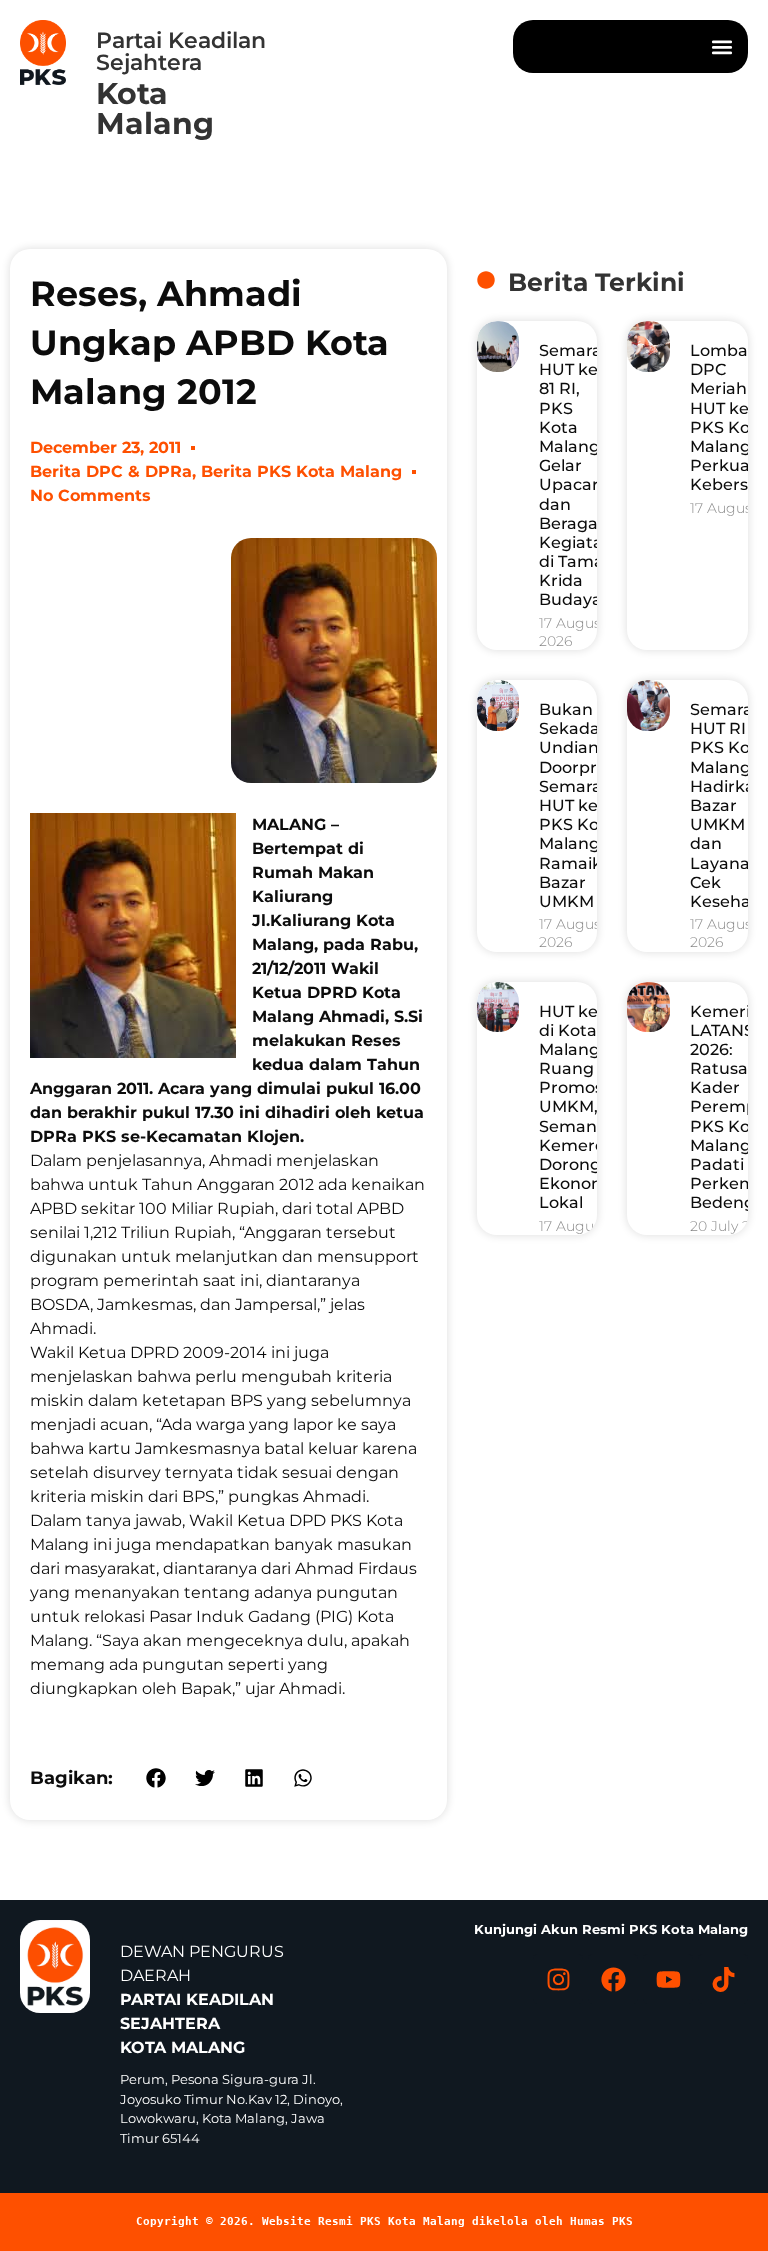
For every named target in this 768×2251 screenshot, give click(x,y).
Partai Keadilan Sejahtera (181, 51)
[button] (721, 46)
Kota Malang (155, 108)
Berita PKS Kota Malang (301, 471)
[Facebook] (613, 1979)
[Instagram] (558, 1979)
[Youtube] (668, 1979)
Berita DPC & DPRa (111, 471)
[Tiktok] (723, 1979)
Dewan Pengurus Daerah (202, 1999)
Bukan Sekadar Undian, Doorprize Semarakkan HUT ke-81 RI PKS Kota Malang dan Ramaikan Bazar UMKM (591, 805)
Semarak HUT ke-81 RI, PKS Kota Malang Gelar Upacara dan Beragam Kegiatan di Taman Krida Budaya (577, 475)
